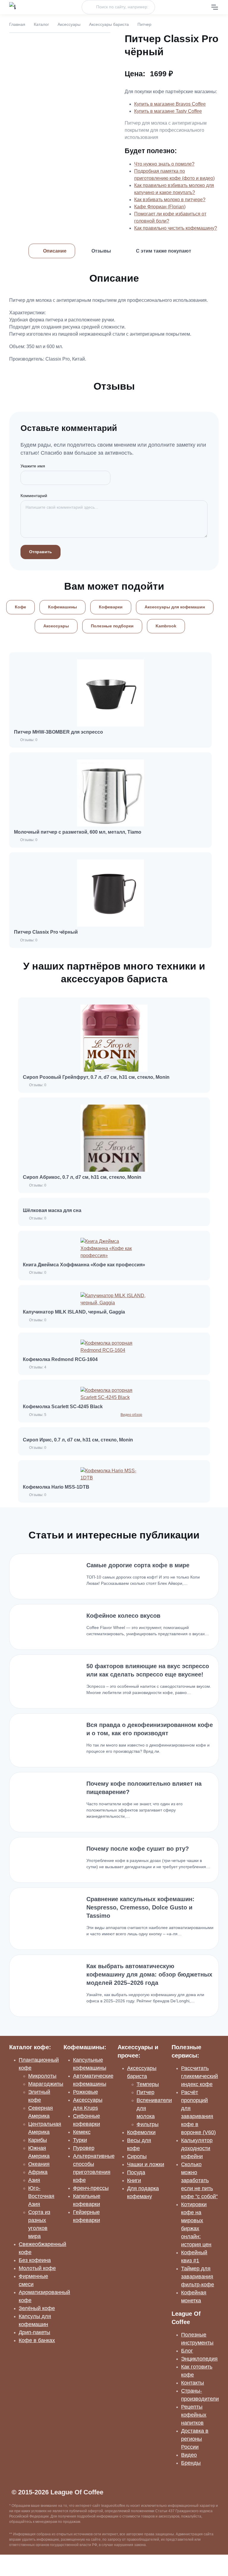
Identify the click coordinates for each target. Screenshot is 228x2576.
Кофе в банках (37, 2340)
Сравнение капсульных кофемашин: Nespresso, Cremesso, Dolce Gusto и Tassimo (140, 1907)
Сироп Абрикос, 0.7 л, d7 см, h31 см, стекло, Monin (82, 1177)
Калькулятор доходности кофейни (197, 2148)
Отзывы (101, 251)
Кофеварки (111, 607)
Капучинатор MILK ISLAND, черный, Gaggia (74, 1312)
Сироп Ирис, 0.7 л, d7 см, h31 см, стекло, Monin (78, 1440)
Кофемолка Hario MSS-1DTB (56, 1487)
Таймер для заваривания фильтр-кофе (198, 2277)
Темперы (148, 2084)
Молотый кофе (37, 2268)
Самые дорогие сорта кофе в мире (138, 1565)
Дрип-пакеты (34, 2332)
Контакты (193, 2383)
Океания (39, 2164)
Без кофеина (35, 2260)
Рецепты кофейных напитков (194, 2415)
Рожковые (85, 2092)
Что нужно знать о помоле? (164, 164)
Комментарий (34, 496)
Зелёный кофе (37, 2308)
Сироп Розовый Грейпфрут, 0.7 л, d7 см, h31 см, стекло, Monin (96, 1077)
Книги (134, 2180)
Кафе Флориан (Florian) (160, 207)
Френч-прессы (91, 2188)
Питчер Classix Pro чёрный (46, 932)
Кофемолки (141, 2132)
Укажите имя (33, 466)
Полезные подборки (112, 626)
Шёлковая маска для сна (52, 1210)
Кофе (20, 607)
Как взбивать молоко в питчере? (170, 200)
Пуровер (84, 2148)
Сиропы (137, 2156)
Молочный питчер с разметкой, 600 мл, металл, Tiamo (78, 832)
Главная (17, 24)
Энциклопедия (199, 2359)
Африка (38, 2172)
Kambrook (166, 626)
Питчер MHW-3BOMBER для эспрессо (58, 732)
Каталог (41, 24)
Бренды (191, 2463)
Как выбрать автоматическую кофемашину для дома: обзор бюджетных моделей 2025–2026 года (149, 1974)
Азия (34, 2180)
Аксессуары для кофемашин (175, 607)
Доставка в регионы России (195, 2439)
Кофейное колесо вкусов (123, 1616)
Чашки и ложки (146, 2164)
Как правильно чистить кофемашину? (176, 228)
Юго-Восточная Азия (41, 2196)
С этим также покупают (164, 251)
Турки (80, 2140)
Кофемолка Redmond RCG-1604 (60, 1359)
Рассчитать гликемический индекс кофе (199, 2076)
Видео (189, 2455)
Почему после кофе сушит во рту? (138, 1849)
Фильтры (148, 2124)
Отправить (41, 552)
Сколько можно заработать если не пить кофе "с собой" (199, 2180)
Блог (187, 2351)
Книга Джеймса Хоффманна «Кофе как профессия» (84, 1265)
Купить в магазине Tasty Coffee (168, 111)
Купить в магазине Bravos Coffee (170, 104)
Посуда (136, 2172)
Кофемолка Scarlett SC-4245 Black (63, 1407)
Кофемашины (62, 607)
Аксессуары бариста (109, 24)
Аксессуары (69, 24)
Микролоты (42, 2076)
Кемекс (82, 2132)
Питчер (145, 2092)
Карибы (38, 2140)
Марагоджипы (46, 2084)
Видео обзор (131, 1415)
